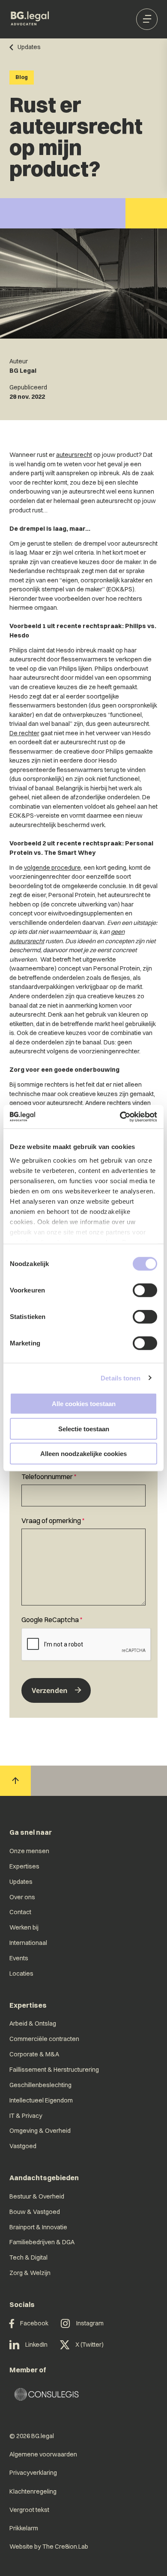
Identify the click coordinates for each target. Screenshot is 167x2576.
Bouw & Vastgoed (35, 2212)
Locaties (21, 1974)
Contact (20, 1912)
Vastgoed (23, 2146)
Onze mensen (29, 1851)
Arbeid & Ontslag (33, 2023)
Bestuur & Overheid (37, 2196)
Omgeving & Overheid (40, 2131)
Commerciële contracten (44, 2039)
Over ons (22, 1897)
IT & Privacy (26, 2116)
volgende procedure (52, 868)
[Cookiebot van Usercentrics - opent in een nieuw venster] (120, 1117)
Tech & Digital (28, 2257)
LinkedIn (36, 2345)
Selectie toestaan (84, 1428)
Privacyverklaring (33, 2473)
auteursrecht (74, 455)
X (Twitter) (89, 2345)
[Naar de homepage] (30, 19)
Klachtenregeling (33, 2491)
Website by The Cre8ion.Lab (49, 2547)
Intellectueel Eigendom (41, 2100)
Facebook (34, 2323)
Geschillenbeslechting (40, 2085)
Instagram (90, 2323)
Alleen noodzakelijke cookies (83, 1454)
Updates (21, 1882)
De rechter (24, 733)
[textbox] (83, 1489)
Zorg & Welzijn (30, 2273)
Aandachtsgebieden (44, 2178)
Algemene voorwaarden (43, 2454)
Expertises (24, 1866)
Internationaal (28, 1943)
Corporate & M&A (34, 2054)
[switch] (145, 1290)
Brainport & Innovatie (38, 2227)
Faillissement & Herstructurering (54, 2070)
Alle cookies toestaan (84, 1404)
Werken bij (24, 1927)
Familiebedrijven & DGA (42, 2242)
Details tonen (121, 1378)
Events (19, 1958)
